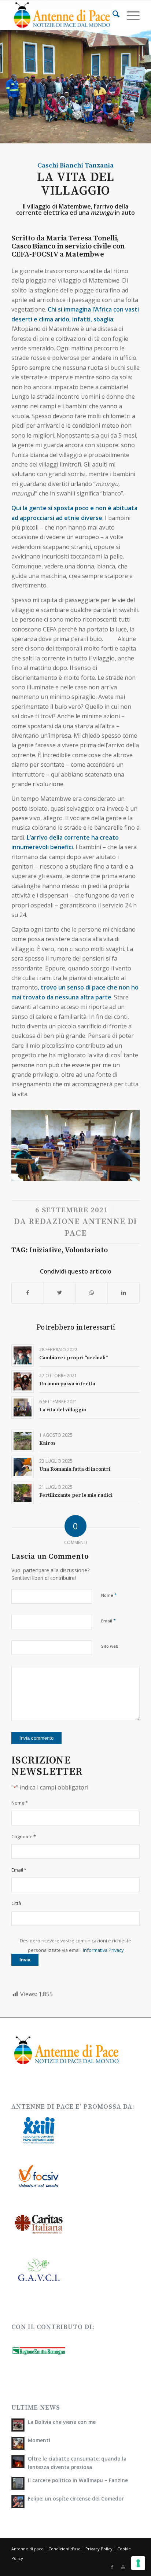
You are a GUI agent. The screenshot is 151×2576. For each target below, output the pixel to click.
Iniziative (45, 1250)
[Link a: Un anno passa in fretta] (23, 1381)
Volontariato (86, 1250)
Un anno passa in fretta (67, 1384)
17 (111, 1173)
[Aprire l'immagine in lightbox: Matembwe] (132, 1179)
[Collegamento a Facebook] (112, 2567)
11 (75, 1173)
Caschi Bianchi (60, 165)
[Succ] (123, 1143)
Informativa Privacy (103, 1950)
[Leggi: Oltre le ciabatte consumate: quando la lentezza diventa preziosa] (18, 2462)
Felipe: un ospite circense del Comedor (76, 2498)
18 (117, 1173)
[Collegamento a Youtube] (123, 2567)
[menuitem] (112, 15)
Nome (109, 1595)
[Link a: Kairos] (23, 1441)
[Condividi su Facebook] (28, 1293)
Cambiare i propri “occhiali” (73, 1358)
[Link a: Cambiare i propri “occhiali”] (23, 1355)
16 (105, 1173)
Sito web (110, 1646)
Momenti (39, 2440)
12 (81, 1173)
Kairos (47, 1443)
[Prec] (28, 1143)
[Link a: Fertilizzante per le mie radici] (23, 1493)
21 (134, 1173)
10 (70, 1173)
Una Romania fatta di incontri (75, 1469)
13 (87, 1173)
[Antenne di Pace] (63, 15)
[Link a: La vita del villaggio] (23, 1407)
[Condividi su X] (60, 1293)
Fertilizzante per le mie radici (76, 1495)
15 (99, 1173)
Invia (25, 1960)
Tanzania (99, 165)
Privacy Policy (99, 2549)
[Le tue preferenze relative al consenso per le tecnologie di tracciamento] (138, 2563)
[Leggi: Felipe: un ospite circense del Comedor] (18, 2502)
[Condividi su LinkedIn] (124, 1293)
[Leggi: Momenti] (18, 2443)
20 (128, 1173)
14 (93, 1173)
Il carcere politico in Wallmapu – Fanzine (78, 2480)
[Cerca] (112, 15)
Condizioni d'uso (65, 2549)
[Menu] (130, 15)
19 (122, 1173)
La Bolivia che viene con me (62, 2422)
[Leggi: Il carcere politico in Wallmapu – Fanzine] (18, 2483)
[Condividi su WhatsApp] (92, 1293)
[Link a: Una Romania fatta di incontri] (23, 1467)
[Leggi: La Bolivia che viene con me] (18, 2425)
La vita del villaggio (63, 1410)
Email (108, 1621)
